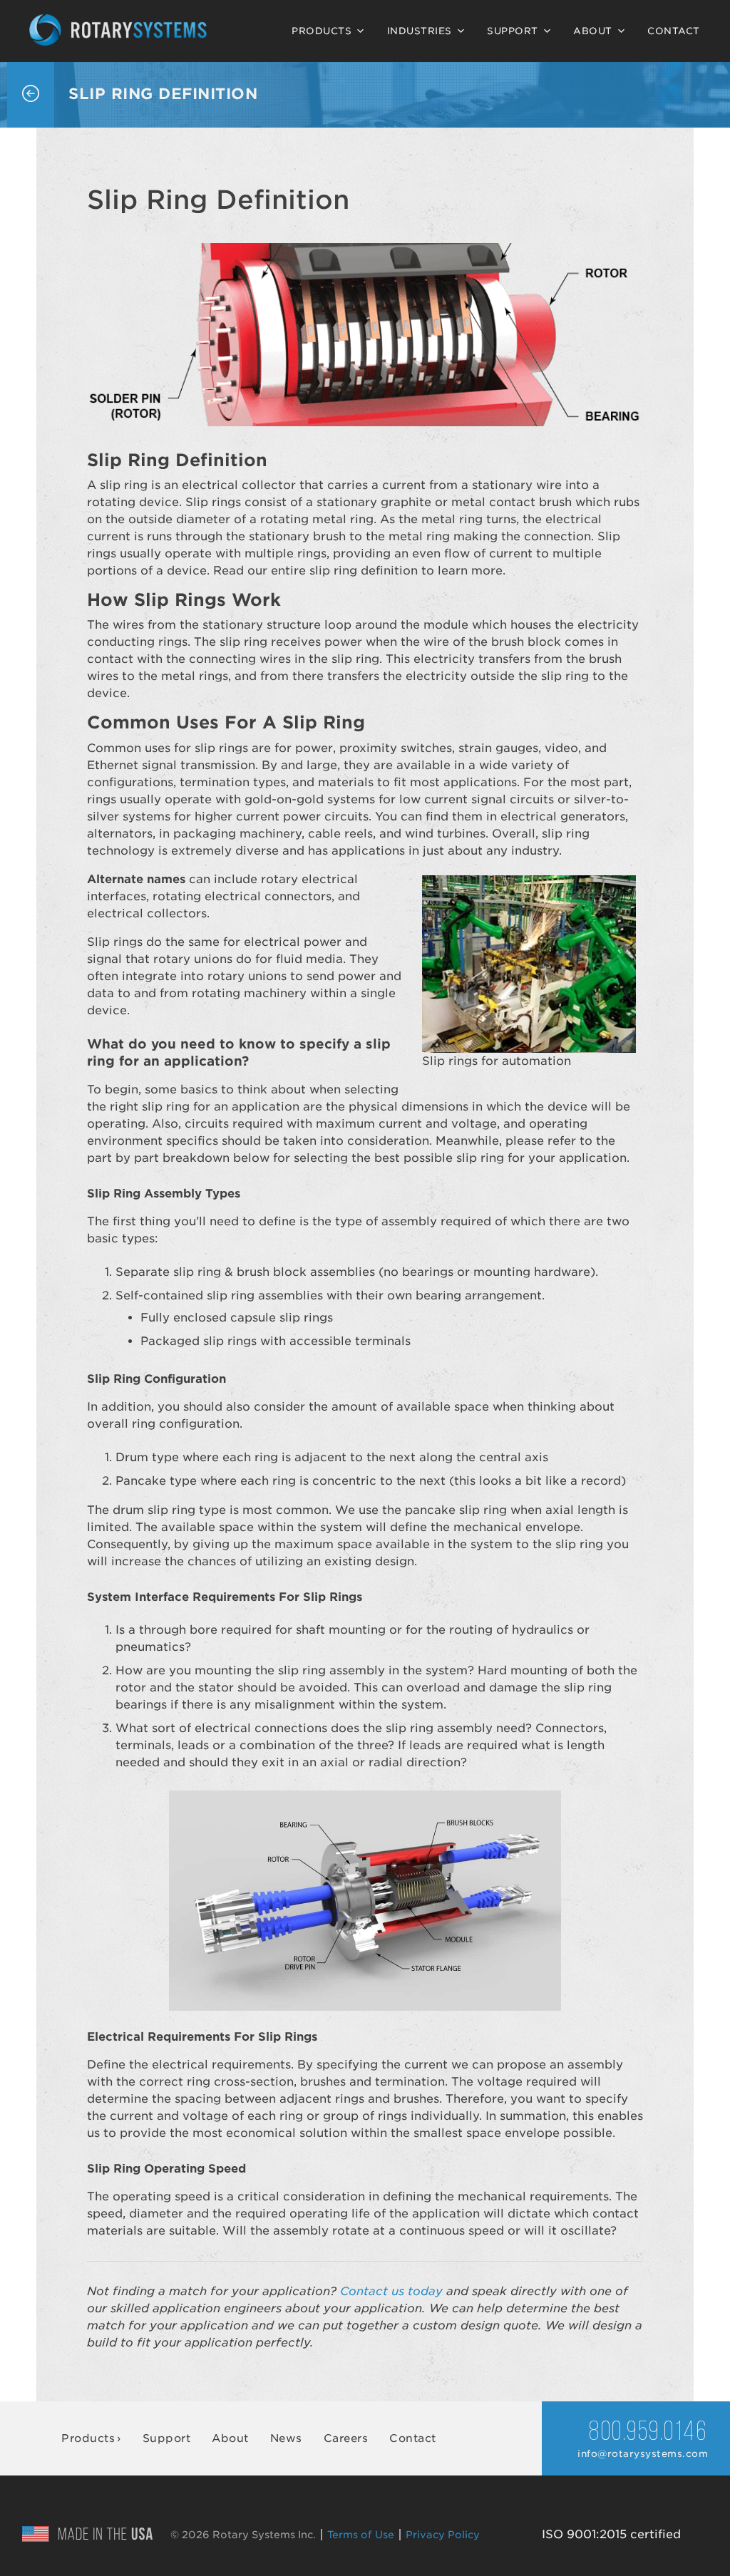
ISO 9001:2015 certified (611, 2534)
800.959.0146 (648, 2433)
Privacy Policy (443, 2535)
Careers (346, 2438)
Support (513, 31)
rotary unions (193, 959)
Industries (420, 31)
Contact (674, 31)
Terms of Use (361, 2535)
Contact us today (391, 2291)
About (593, 31)
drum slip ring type (169, 1510)
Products (322, 31)
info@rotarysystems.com (643, 2454)
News (286, 2438)
